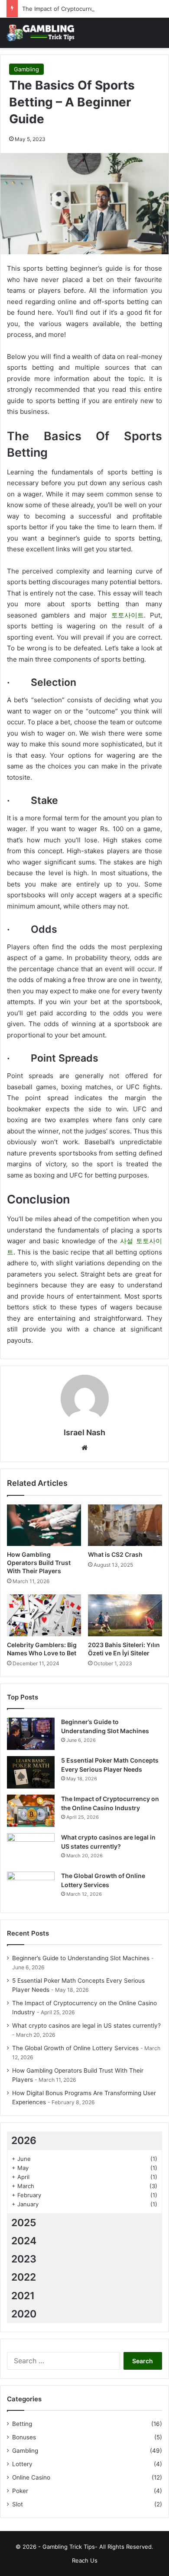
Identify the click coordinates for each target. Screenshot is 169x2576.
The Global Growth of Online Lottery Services (75, 2048)
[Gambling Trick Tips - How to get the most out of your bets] (41, 33)
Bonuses (24, 2437)
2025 (24, 2223)
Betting (22, 2424)
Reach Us (85, 2560)
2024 (24, 2241)
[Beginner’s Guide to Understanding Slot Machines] (31, 1734)
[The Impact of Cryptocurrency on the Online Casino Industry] (31, 1811)
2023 (24, 2259)
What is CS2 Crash (115, 1554)
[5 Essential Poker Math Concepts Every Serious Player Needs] (31, 1772)
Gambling (26, 69)
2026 (24, 2141)
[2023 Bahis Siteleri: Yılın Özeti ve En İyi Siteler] (125, 1615)
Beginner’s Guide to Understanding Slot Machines (81, 1958)
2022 (24, 2277)
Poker (20, 2491)
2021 (23, 2296)
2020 (24, 2314)
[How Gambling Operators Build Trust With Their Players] (44, 1525)
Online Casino (31, 2477)
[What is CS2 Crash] (125, 1525)
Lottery (22, 2464)
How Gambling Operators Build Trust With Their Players (39, 1563)
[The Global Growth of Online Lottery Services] (31, 1888)
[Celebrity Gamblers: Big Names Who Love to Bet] (44, 1615)
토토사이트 (128, 615)
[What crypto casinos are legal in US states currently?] (31, 1849)
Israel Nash (84, 1432)
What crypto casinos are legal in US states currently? (86, 2026)
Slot (18, 2504)
